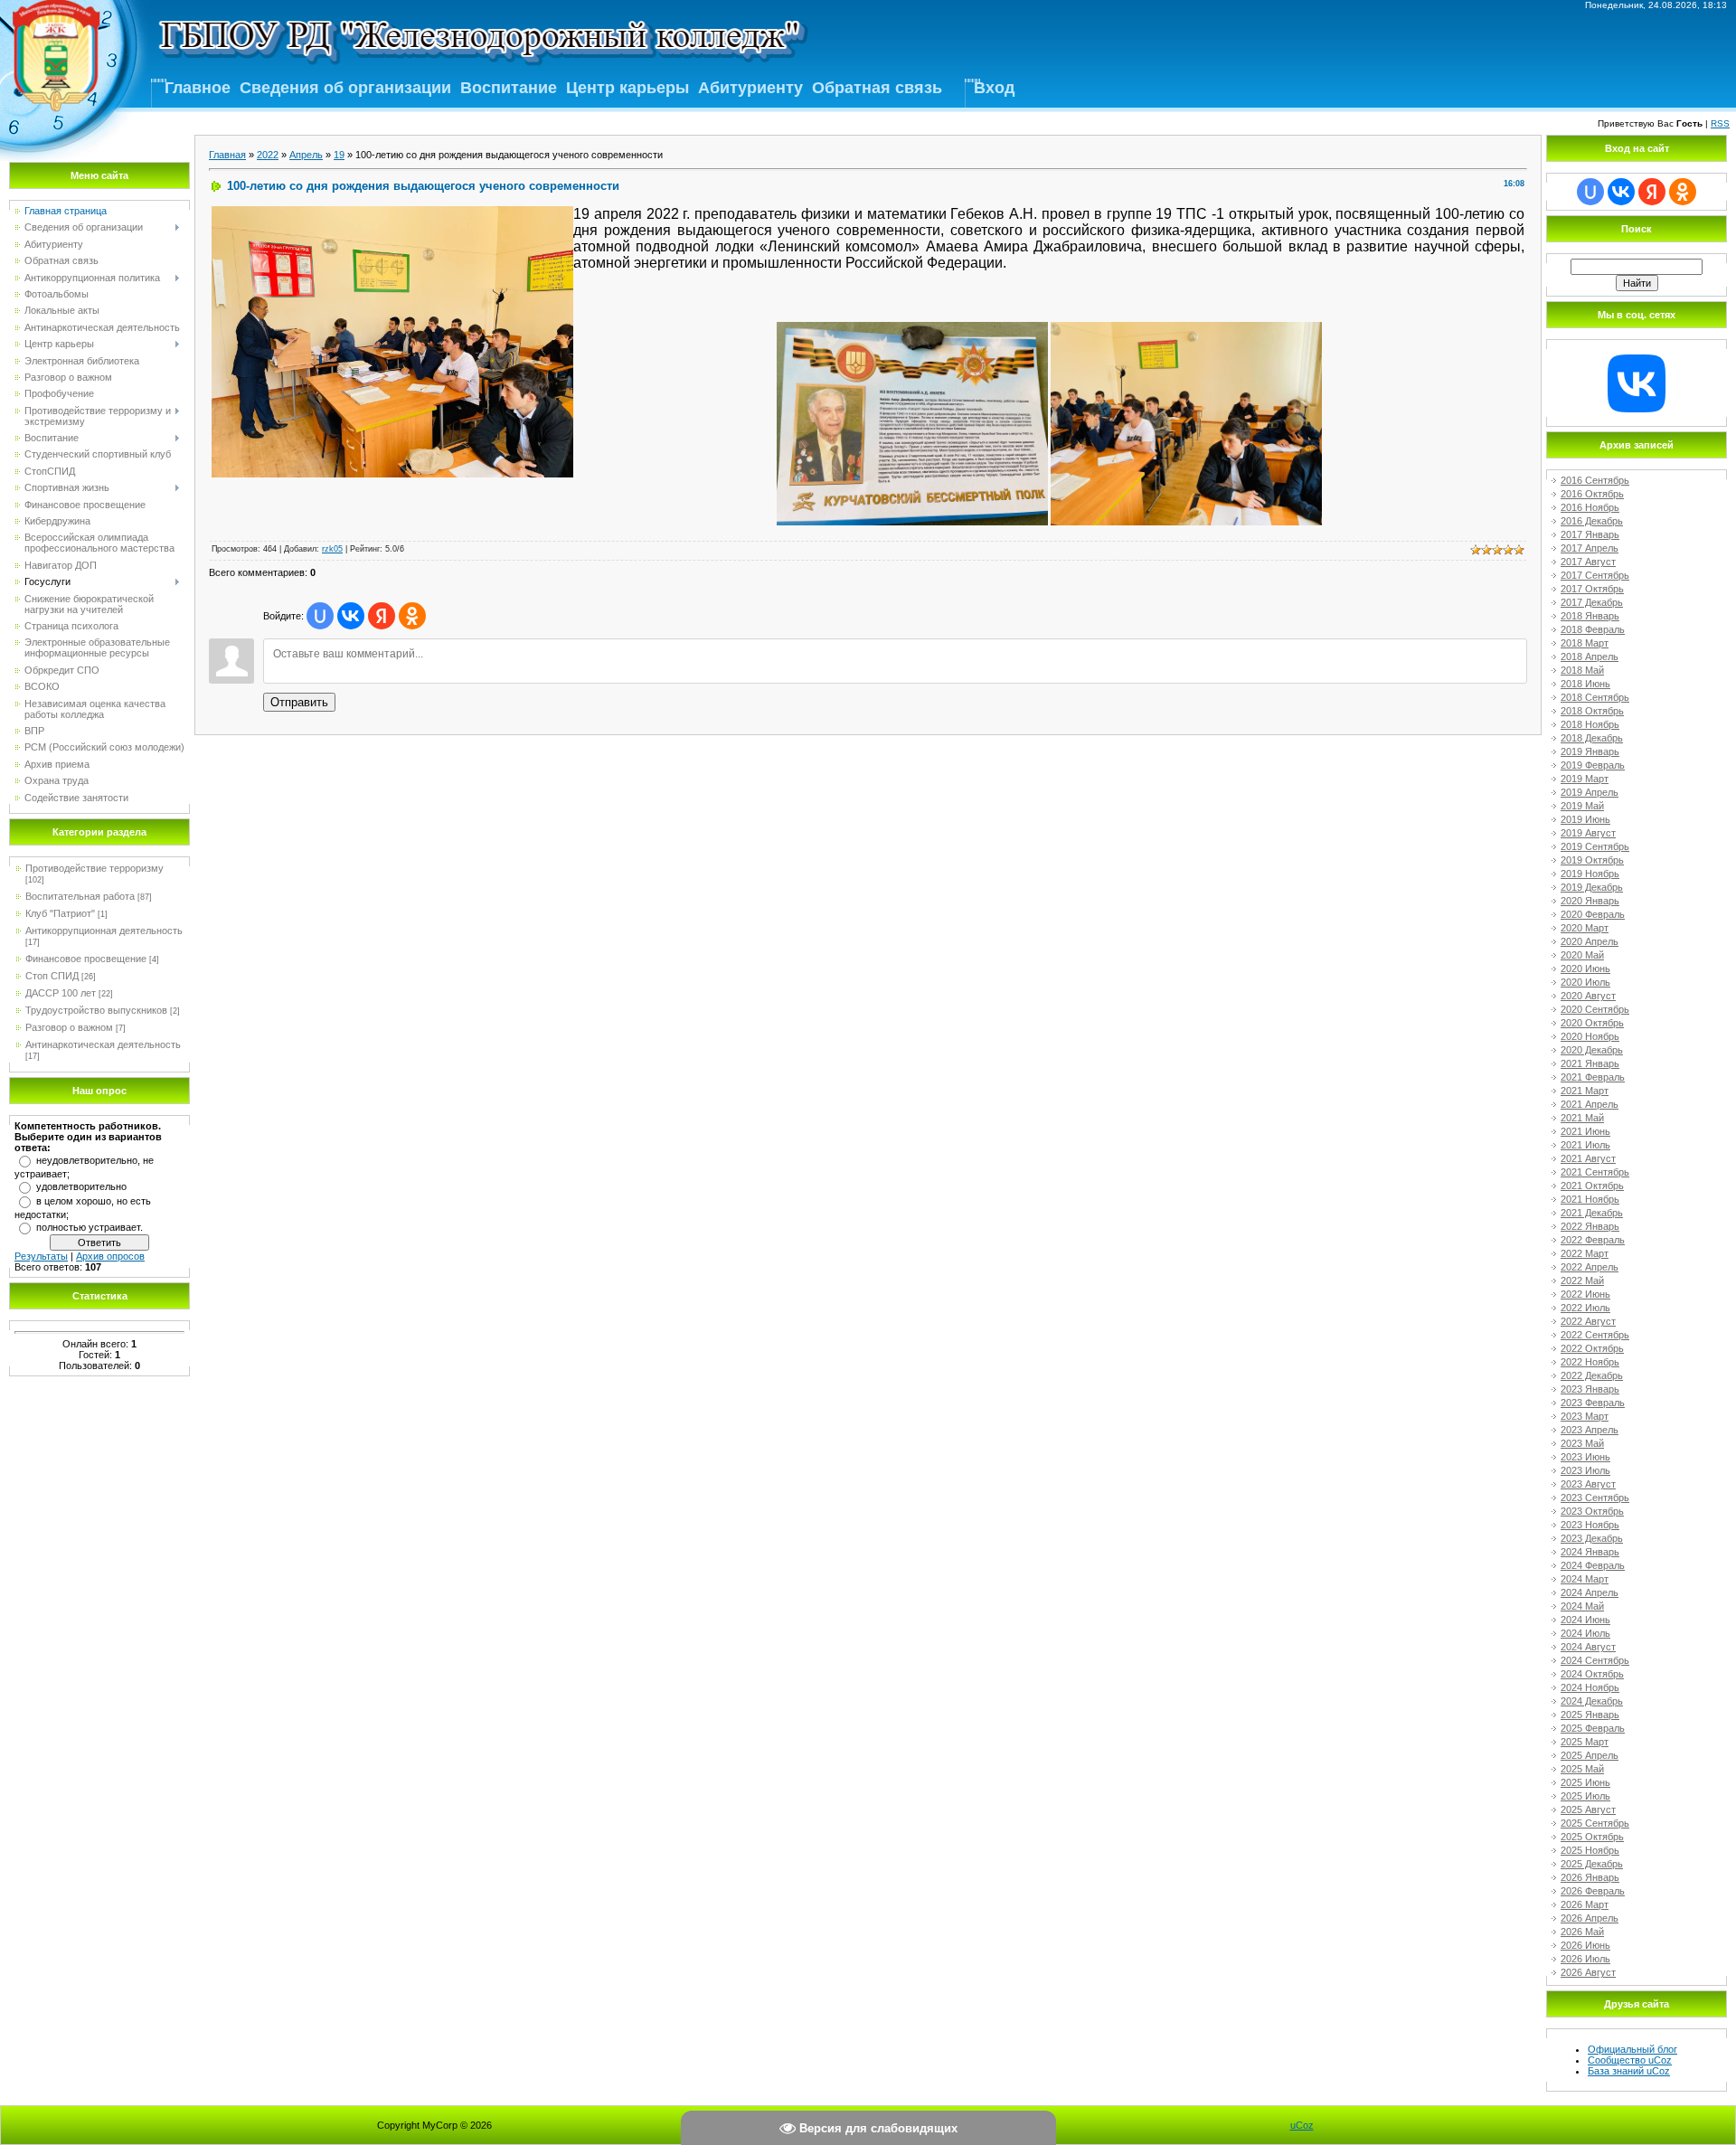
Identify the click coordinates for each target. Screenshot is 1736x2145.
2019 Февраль (1593, 765)
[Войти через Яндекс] (382, 616)
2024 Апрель (1590, 1592)
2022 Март (1585, 1253)
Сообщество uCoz (1630, 2060)
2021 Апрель (1590, 1104)
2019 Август (1588, 833)
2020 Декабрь (1592, 1050)
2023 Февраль (1593, 1403)
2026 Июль (1585, 1959)
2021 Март (1585, 1091)
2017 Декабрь (1592, 602)
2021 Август (1588, 1158)
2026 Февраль (1593, 1891)
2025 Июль (1585, 1796)
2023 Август (1588, 1484)
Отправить (299, 702)
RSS (1720, 123)
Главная (227, 155)
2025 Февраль (1593, 1728)
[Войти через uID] (320, 616)
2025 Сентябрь (1595, 1823)
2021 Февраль (1593, 1077)
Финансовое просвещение (86, 959)
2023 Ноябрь (1590, 1525)
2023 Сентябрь (1595, 1498)
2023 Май (1582, 1443)
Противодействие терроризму (94, 868)
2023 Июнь (1585, 1457)
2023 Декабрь (1592, 1538)
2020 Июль (1585, 982)
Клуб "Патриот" (60, 913)
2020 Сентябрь (1595, 1009)
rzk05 (332, 549)
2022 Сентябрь (1595, 1335)
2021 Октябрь (1592, 1186)
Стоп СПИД (52, 976)
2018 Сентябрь (1595, 697)
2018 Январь (1590, 616)
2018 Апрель (1590, 657)
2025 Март (1585, 1742)
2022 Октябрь (1592, 1348)
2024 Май (1582, 1606)
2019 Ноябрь (1590, 874)
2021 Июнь (1585, 1131)
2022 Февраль (1593, 1240)
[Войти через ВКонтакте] (351, 616)
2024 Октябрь (1592, 1674)
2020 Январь (1590, 901)
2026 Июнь (1585, 1945)
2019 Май (1582, 806)
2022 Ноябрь (1590, 1362)
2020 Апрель (1590, 941)
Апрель (306, 155)
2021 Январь (1590, 1063)
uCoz (1302, 2125)
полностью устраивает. (90, 1227)
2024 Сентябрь (1595, 1660)
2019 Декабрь (1592, 887)
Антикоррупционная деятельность (104, 931)
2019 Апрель (1590, 792)
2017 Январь (1590, 534)
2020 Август (1588, 996)
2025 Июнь (1585, 1782)
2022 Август (1588, 1321)
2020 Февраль (1593, 914)
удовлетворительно (81, 1186)
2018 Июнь (1585, 684)
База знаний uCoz (1629, 2071)
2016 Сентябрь (1595, 480)
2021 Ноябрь (1590, 1199)
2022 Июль (1585, 1308)
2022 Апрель (1590, 1267)
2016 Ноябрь (1590, 507)
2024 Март (1585, 1579)
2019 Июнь (1585, 819)
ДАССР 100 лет (61, 993)
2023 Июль (1585, 1470)
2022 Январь (1590, 1226)
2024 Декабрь (1592, 1701)
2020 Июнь (1585, 969)
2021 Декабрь (1592, 1213)
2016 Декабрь (1592, 521)
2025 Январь (1590, 1715)
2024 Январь (1590, 1552)
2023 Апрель (1590, 1430)
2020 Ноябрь (1590, 1036)
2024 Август (1588, 1647)
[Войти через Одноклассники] (412, 616)
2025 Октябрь (1592, 1837)
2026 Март (1585, 1904)
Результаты (41, 1256)
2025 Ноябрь (1590, 1850)
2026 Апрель (1590, 1918)
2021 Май (1582, 1118)
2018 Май (1582, 670)
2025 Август (1588, 1810)
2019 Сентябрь (1595, 846)
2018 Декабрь (1592, 738)
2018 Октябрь (1592, 711)
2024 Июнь (1585, 1620)
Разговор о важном (69, 1027)
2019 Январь (1590, 751)
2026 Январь (1590, 1877)
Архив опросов (110, 1256)
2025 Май (1582, 1769)
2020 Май (1582, 955)
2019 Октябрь (1592, 860)
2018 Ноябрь (1590, 724)
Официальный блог (1632, 2049)
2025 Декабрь (1592, 1864)
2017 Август (1588, 562)
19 (339, 155)
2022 (268, 155)
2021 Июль (1585, 1145)
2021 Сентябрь (1595, 1172)
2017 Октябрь (1592, 589)
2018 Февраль (1593, 629)
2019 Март (1585, 779)
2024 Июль (1585, 1633)
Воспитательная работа (80, 896)
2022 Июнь (1585, 1294)
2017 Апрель (1590, 548)
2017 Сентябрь (1595, 575)
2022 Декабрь (1592, 1375)
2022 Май (1582, 1280)
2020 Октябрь (1592, 1023)
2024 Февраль (1593, 1565)
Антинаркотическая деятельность (103, 1044)
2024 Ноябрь (1590, 1687)
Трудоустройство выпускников (96, 1010)
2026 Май (1582, 1932)
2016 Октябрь (1592, 494)
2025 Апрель (1590, 1755)
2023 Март (1585, 1416)
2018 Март (1585, 643)
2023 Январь (1590, 1389)
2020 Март (1585, 928)
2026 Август (1588, 1972)
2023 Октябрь (1592, 1511)
